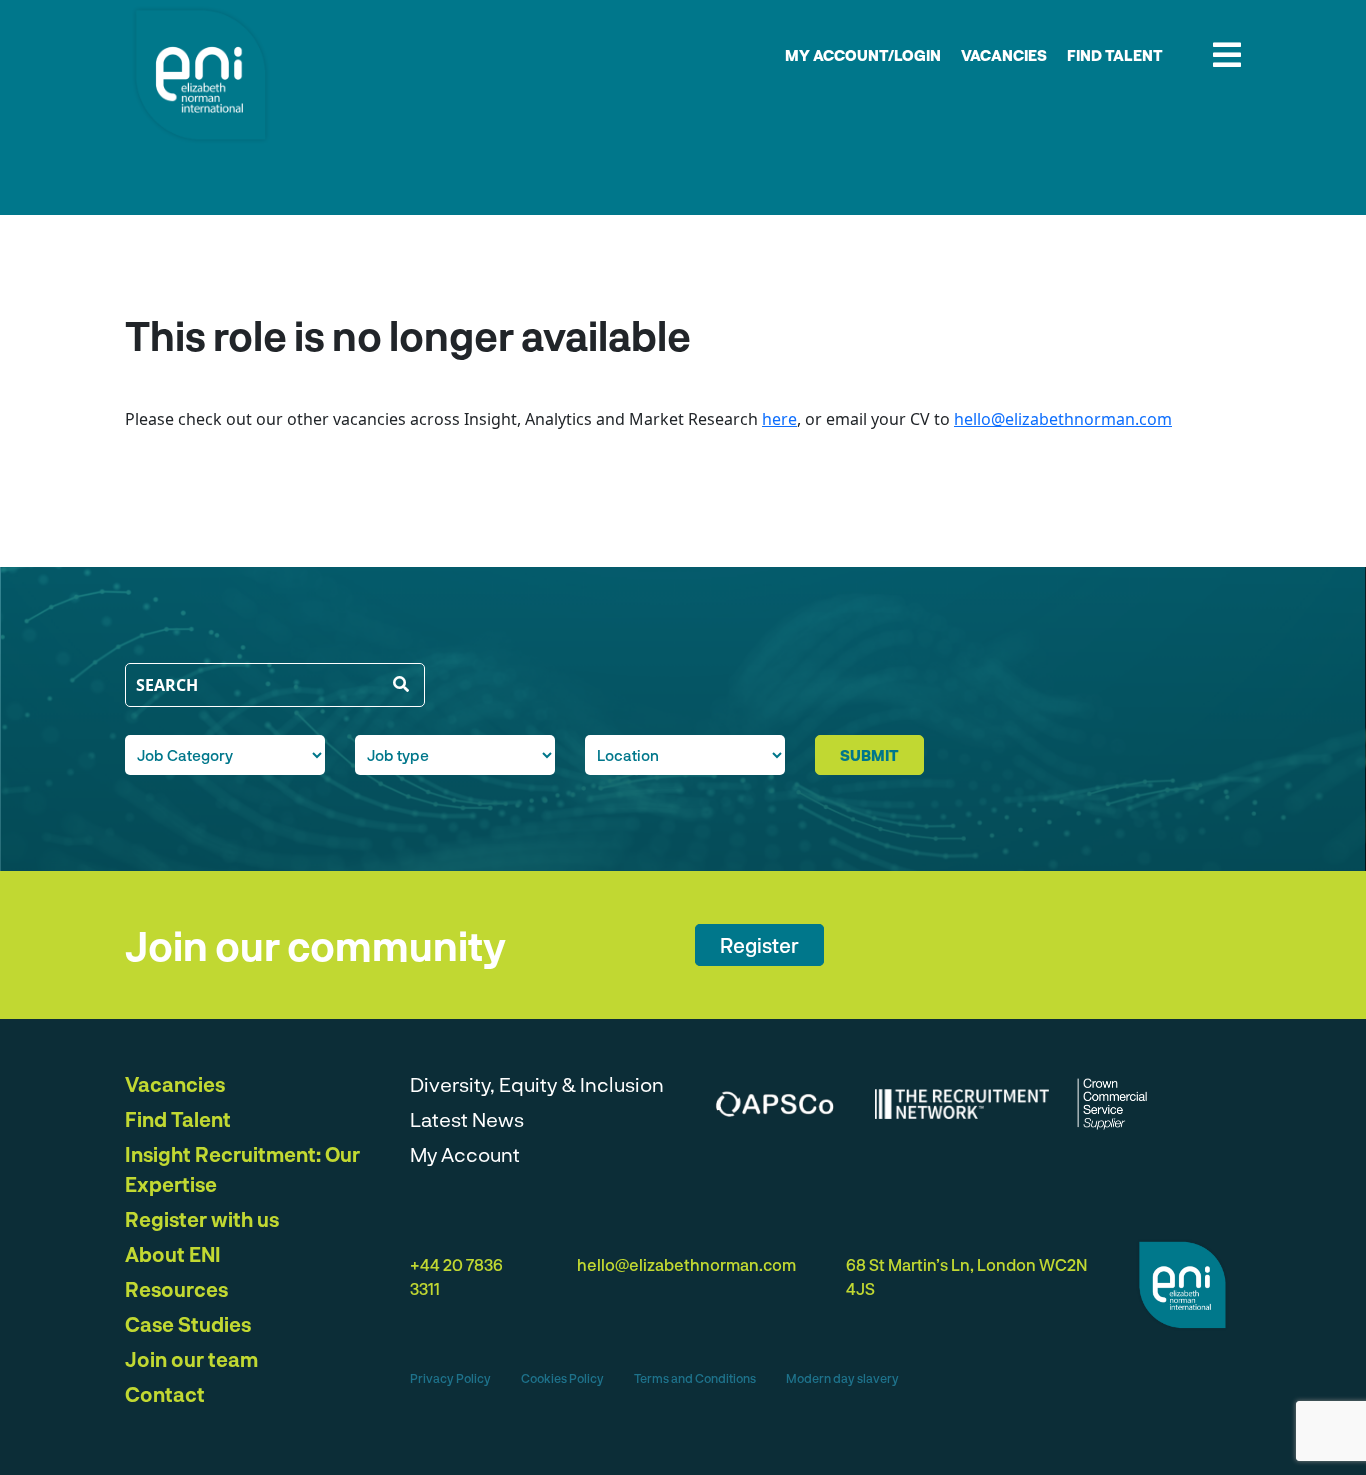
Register (759, 945)
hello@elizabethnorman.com (1063, 419)
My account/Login (863, 55)
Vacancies (1004, 55)
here (779, 419)
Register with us (202, 1219)
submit (869, 755)
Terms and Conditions (695, 1378)
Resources (176, 1289)
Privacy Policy (450, 1378)
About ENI (173, 1254)
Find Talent (1115, 55)
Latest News (467, 1119)
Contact (165, 1394)
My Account (465, 1154)
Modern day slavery (842, 1378)
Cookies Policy (562, 1378)
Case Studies (188, 1324)
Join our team (191, 1359)
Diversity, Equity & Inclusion (537, 1084)
